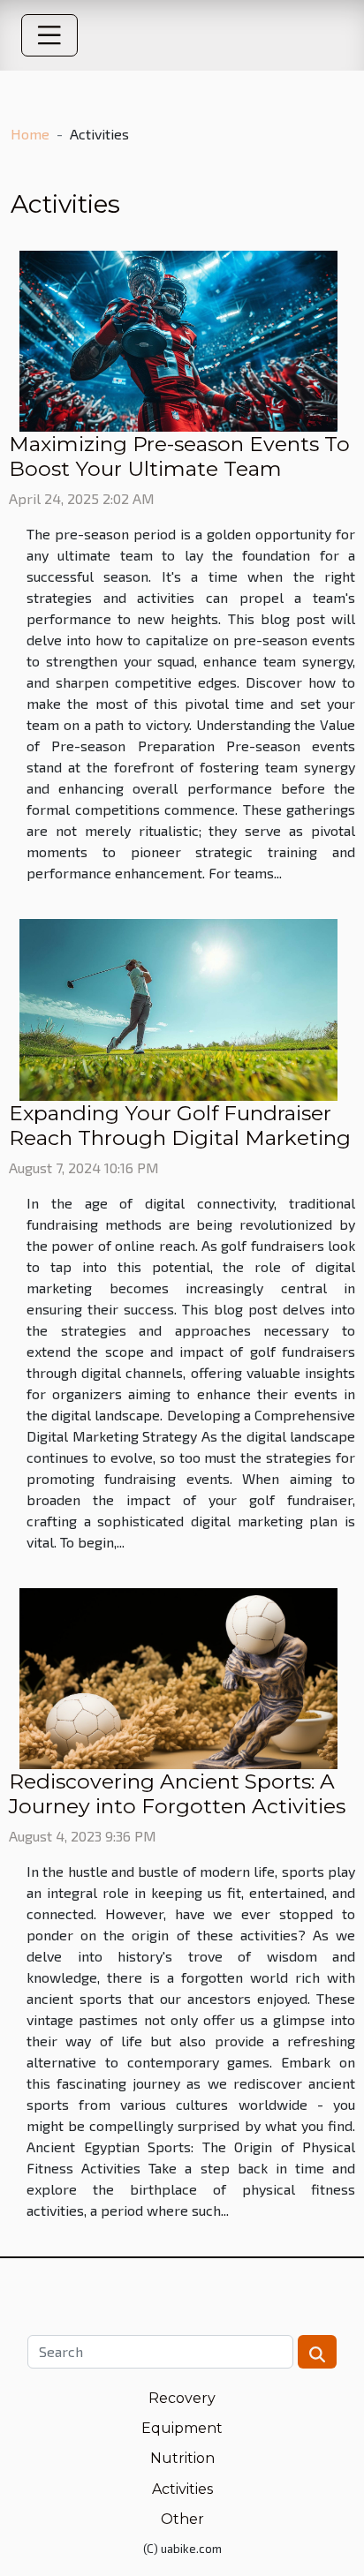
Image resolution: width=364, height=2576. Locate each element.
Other (182, 2519)
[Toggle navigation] (49, 35)
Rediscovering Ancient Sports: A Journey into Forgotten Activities (177, 1793)
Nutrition (182, 2458)
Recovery (182, 2398)
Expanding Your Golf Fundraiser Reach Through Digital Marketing (180, 1125)
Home (30, 134)
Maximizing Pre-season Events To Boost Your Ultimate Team (179, 456)
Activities (182, 2489)
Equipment (182, 2428)
